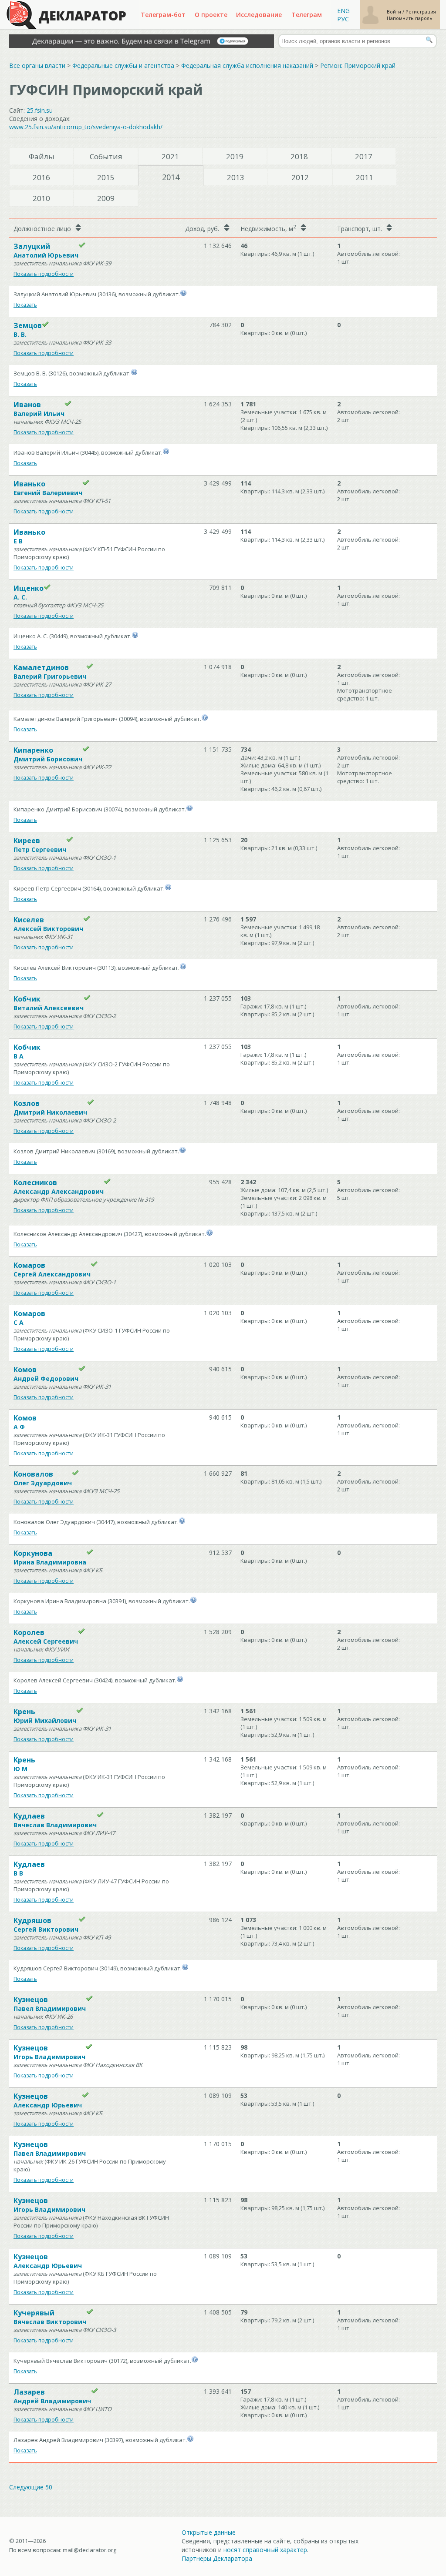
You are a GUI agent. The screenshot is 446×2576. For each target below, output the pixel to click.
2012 (300, 177)
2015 (106, 177)
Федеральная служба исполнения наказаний (247, 65)
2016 (41, 177)
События (106, 156)
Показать (25, 305)
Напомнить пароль (410, 18)
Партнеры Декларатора (217, 2558)
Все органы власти (37, 65)
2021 (170, 156)
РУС (343, 19)
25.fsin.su (40, 110)
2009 (106, 198)
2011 (365, 177)
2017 (364, 156)
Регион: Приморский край (358, 65)
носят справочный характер (265, 2550)
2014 (171, 177)
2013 (236, 177)
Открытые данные (209, 2532)
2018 (299, 156)
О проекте (211, 15)
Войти (395, 12)
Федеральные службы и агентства (123, 65)
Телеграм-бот (163, 15)
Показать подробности (44, 274)
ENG (343, 11)
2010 (41, 198)
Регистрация (421, 12)
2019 (235, 156)
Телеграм (307, 15)
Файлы (42, 156)
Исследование (259, 15)
